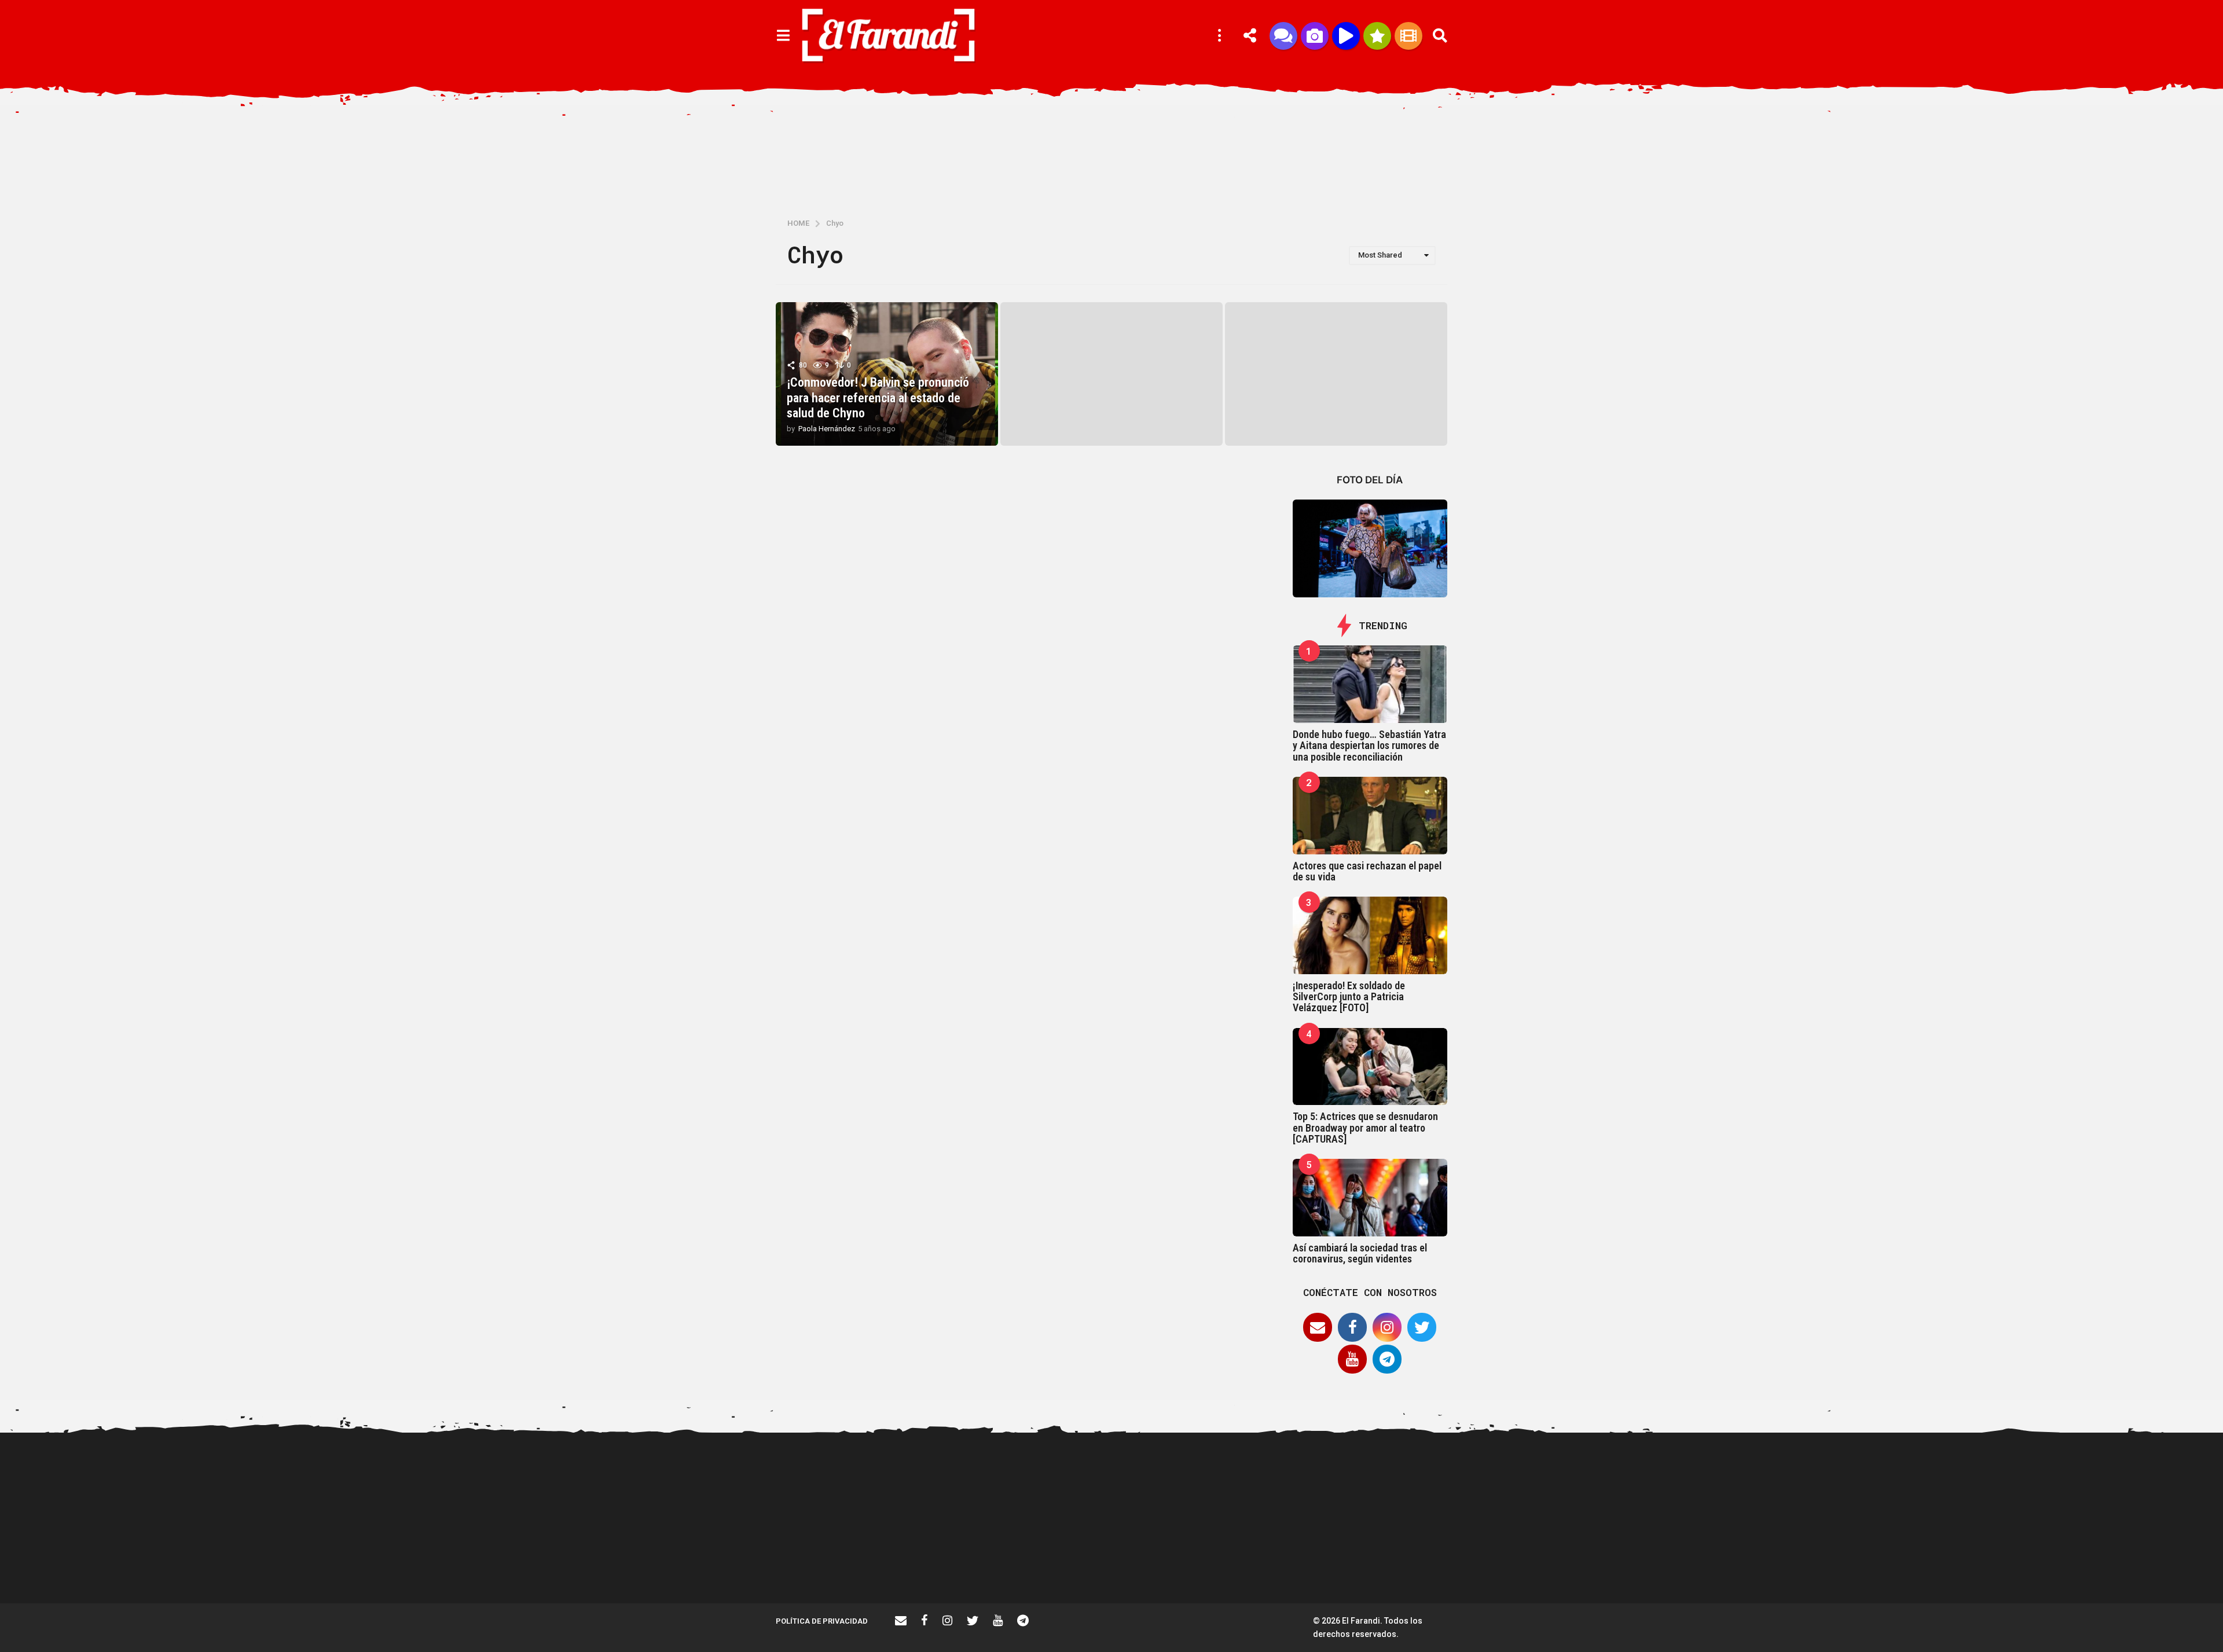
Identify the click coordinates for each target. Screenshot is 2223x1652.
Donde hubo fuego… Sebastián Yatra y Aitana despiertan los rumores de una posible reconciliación (1369, 746)
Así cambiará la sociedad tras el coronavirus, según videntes (1360, 1253)
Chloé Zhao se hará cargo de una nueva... (1992, 1477)
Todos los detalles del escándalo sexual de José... (1065, 1562)
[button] (783, 36)
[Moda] (1377, 36)
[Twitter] (1422, 1327)
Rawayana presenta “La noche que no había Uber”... (1413, 1562)
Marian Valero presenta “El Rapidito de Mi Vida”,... (1528, 1562)
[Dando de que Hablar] (1283, 36)
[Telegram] (1387, 1359)
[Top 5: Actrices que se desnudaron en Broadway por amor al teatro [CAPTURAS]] (1370, 1067)
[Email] (1318, 1327)
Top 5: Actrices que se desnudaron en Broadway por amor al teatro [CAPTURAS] (1365, 1128)
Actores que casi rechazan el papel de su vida (1367, 871)
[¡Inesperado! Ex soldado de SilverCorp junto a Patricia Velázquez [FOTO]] (1370, 935)
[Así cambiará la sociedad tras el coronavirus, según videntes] (1370, 1198)
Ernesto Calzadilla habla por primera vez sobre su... (1644, 1477)
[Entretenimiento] (1408, 36)
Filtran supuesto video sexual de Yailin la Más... (1181, 1562)
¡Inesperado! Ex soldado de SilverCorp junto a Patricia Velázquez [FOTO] (1349, 997)
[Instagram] (1387, 1327)
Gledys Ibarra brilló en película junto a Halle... (1876, 1562)
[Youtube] (1352, 1359)
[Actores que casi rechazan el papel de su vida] (1370, 816)
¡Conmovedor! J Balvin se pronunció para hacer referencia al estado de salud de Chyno (878, 398)
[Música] (1346, 36)
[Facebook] (1352, 1327)
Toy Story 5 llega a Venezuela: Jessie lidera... (1297, 1562)
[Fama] (1315, 36)
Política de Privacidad (822, 1621)
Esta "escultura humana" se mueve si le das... (2107, 1477)
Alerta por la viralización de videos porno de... (949, 1562)
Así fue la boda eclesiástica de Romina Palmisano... (1760, 1562)
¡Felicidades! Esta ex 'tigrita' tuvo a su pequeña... (834, 1477)
